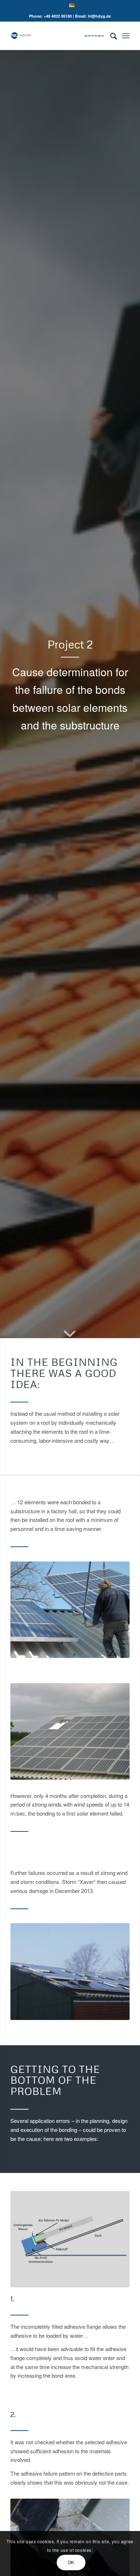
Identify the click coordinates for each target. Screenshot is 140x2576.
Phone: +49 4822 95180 (50, 16)
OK (71, 2562)
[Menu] (126, 36)
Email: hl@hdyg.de (93, 16)
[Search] (110, 36)
